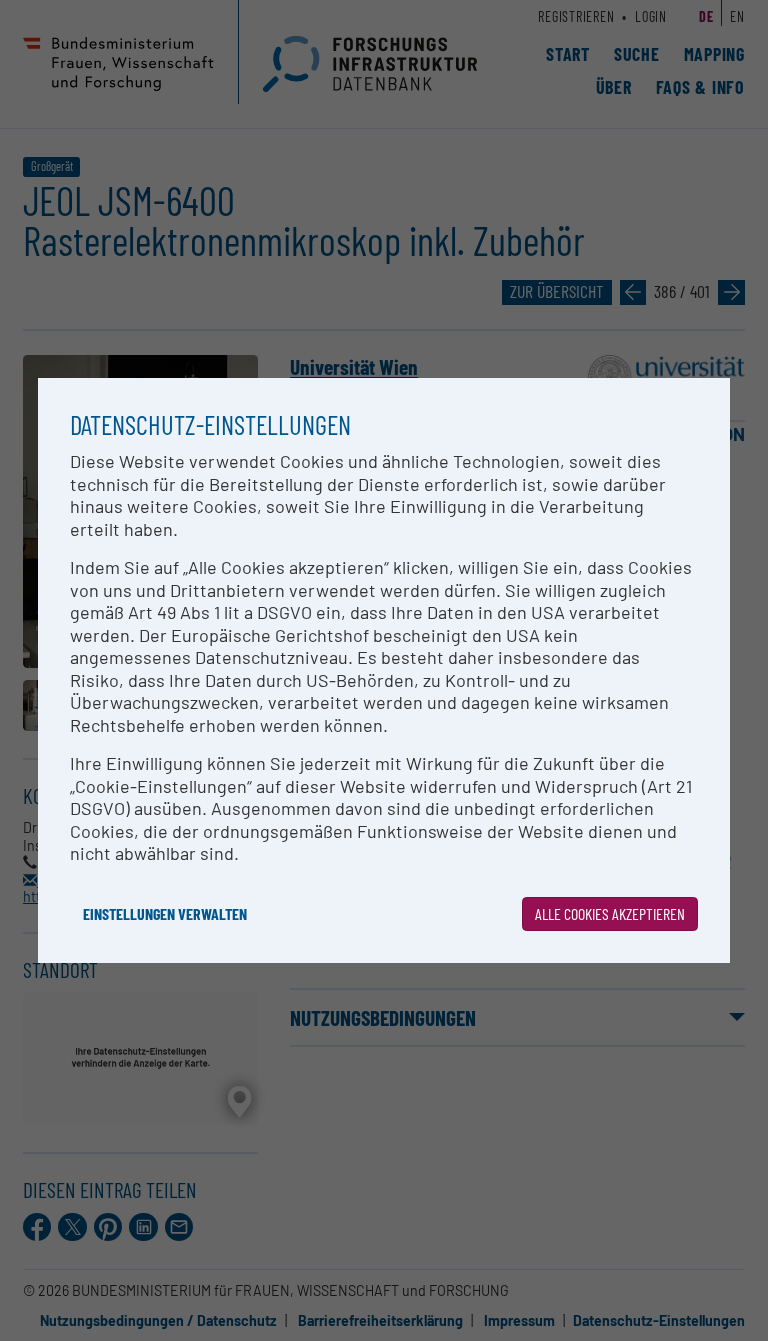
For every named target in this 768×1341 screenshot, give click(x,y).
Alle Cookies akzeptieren (610, 913)
